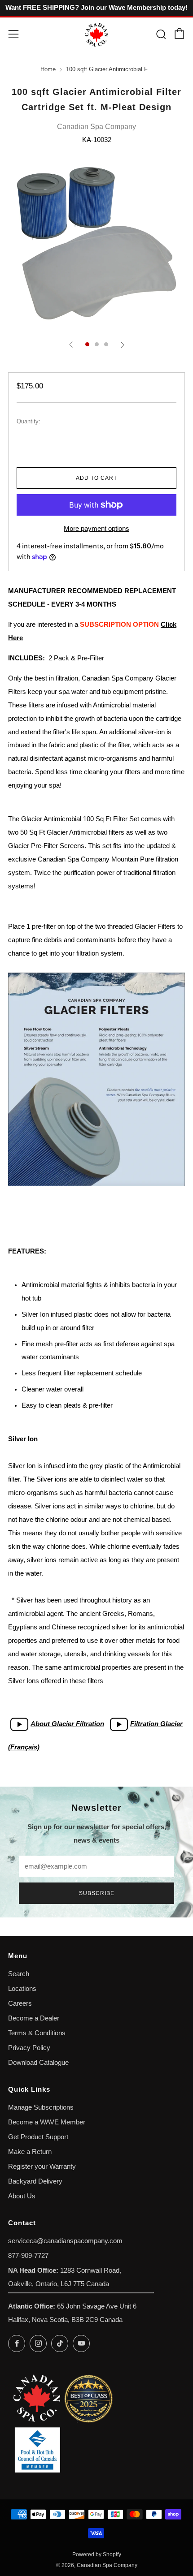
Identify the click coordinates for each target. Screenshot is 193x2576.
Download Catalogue (38, 2063)
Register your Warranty (42, 2167)
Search (19, 1974)
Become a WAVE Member (47, 2122)
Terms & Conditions (37, 2033)
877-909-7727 (28, 2256)
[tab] (87, 344)
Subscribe (97, 1893)
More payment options (96, 529)
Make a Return (30, 2152)
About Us (22, 2196)
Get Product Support (38, 2137)
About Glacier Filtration (67, 1724)
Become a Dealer (34, 2018)
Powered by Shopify (97, 2554)
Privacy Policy (29, 2048)
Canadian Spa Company (96, 127)
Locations (22, 1989)
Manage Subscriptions (41, 2107)
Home (48, 69)
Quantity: (29, 422)
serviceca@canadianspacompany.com (65, 2241)
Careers (20, 2003)
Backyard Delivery (35, 2181)
